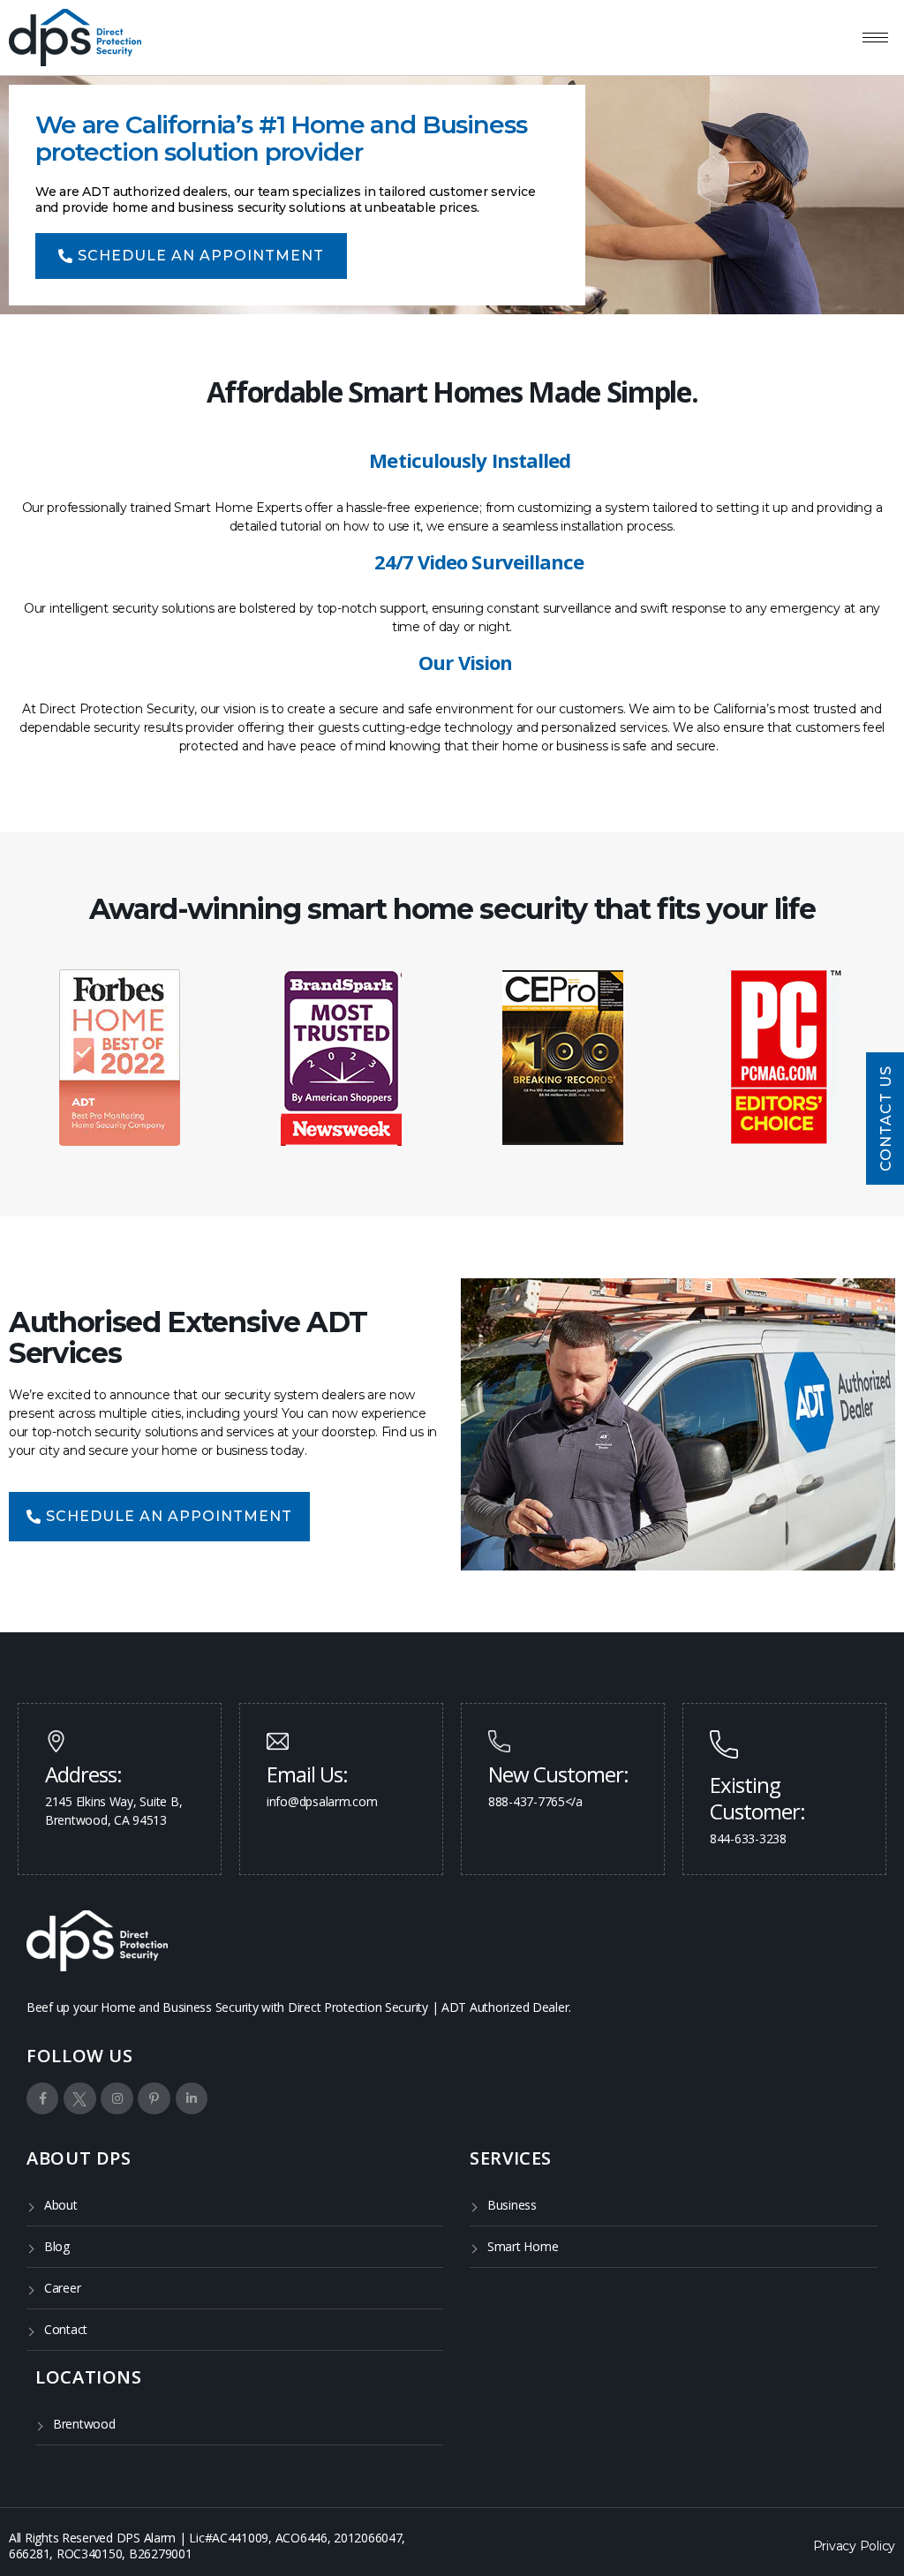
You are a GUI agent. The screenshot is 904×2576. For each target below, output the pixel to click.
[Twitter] (79, 2098)
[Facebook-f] (42, 2098)
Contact (66, 2329)
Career (62, 2288)
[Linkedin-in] (192, 2098)
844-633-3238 (748, 1838)
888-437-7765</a (535, 1801)
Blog (57, 2246)
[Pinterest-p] (154, 2098)
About (61, 2205)
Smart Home (523, 2246)
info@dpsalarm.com (322, 1801)
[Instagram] (117, 2098)
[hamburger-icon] (875, 38)
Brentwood (84, 2424)
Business (512, 2205)
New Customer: (558, 1774)
